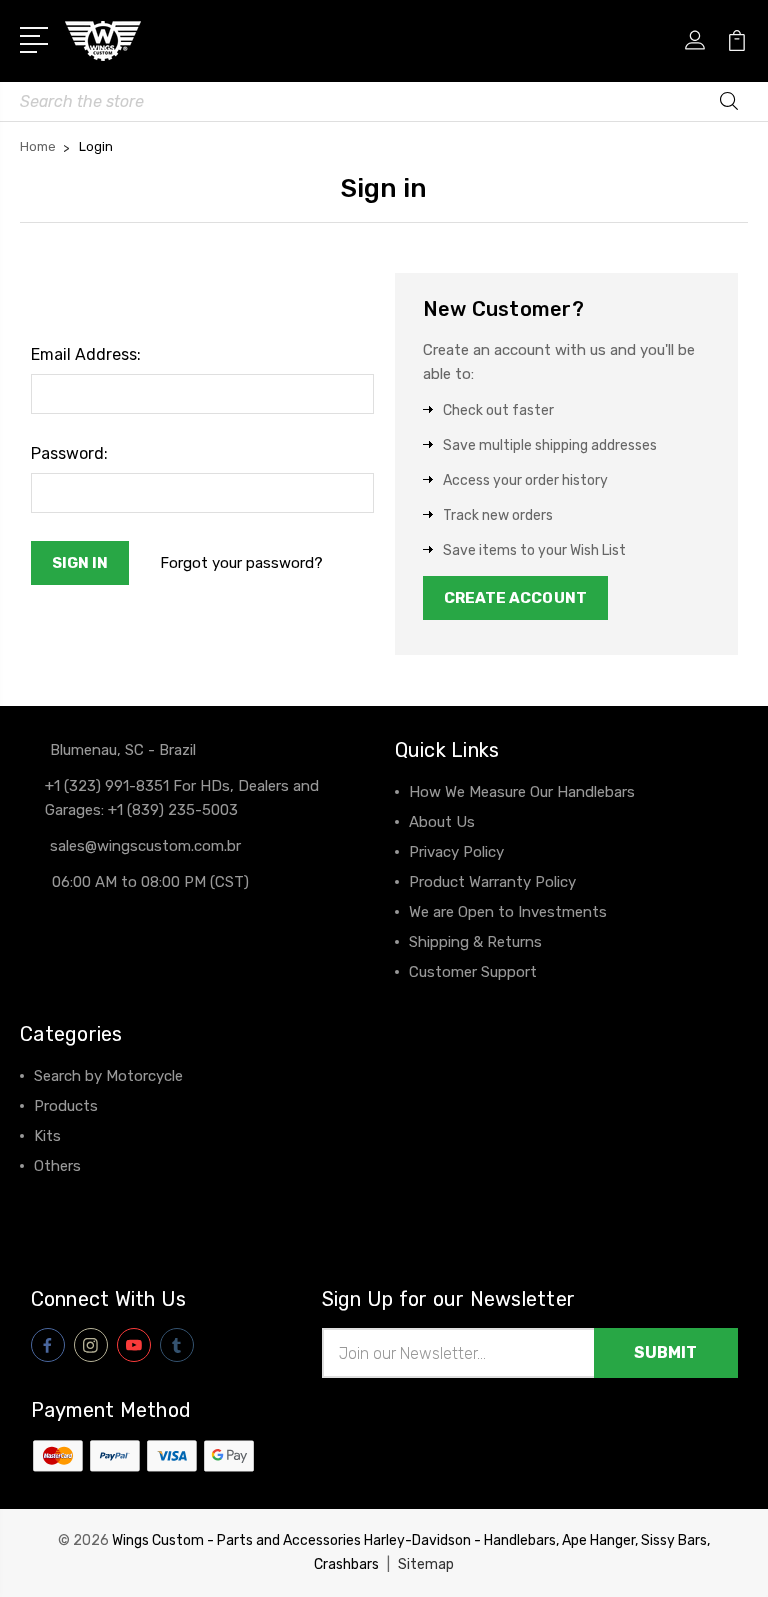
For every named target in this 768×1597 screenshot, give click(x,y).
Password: (69, 453)
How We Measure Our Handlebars (522, 792)
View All (62, 1196)
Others (57, 1166)
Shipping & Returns (475, 942)
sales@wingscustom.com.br (145, 846)
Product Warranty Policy (492, 882)
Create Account (515, 598)
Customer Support (473, 972)
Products (66, 1106)
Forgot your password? (241, 563)
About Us (442, 822)
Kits (47, 1136)
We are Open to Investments (508, 912)
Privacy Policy (456, 852)
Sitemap (426, 1564)
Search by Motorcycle (108, 1076)
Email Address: (86, 354)
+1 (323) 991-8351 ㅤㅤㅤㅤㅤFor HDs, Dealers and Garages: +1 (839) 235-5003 (182, 798)
